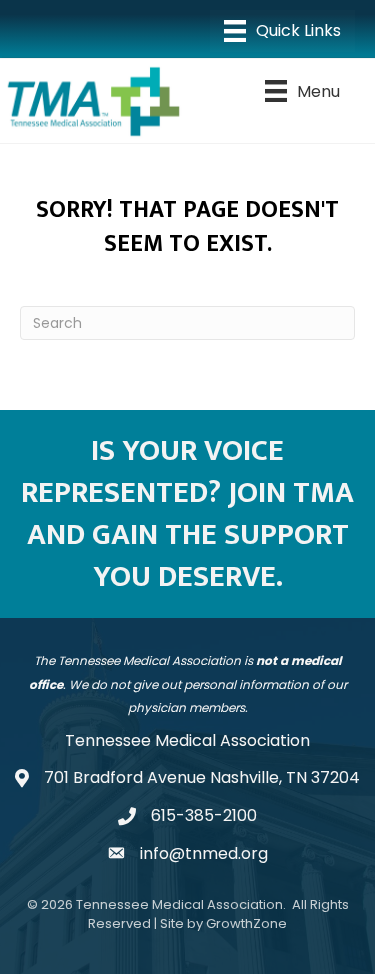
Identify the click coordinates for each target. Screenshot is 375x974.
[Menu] (282, 31)
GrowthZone (246, 923)
